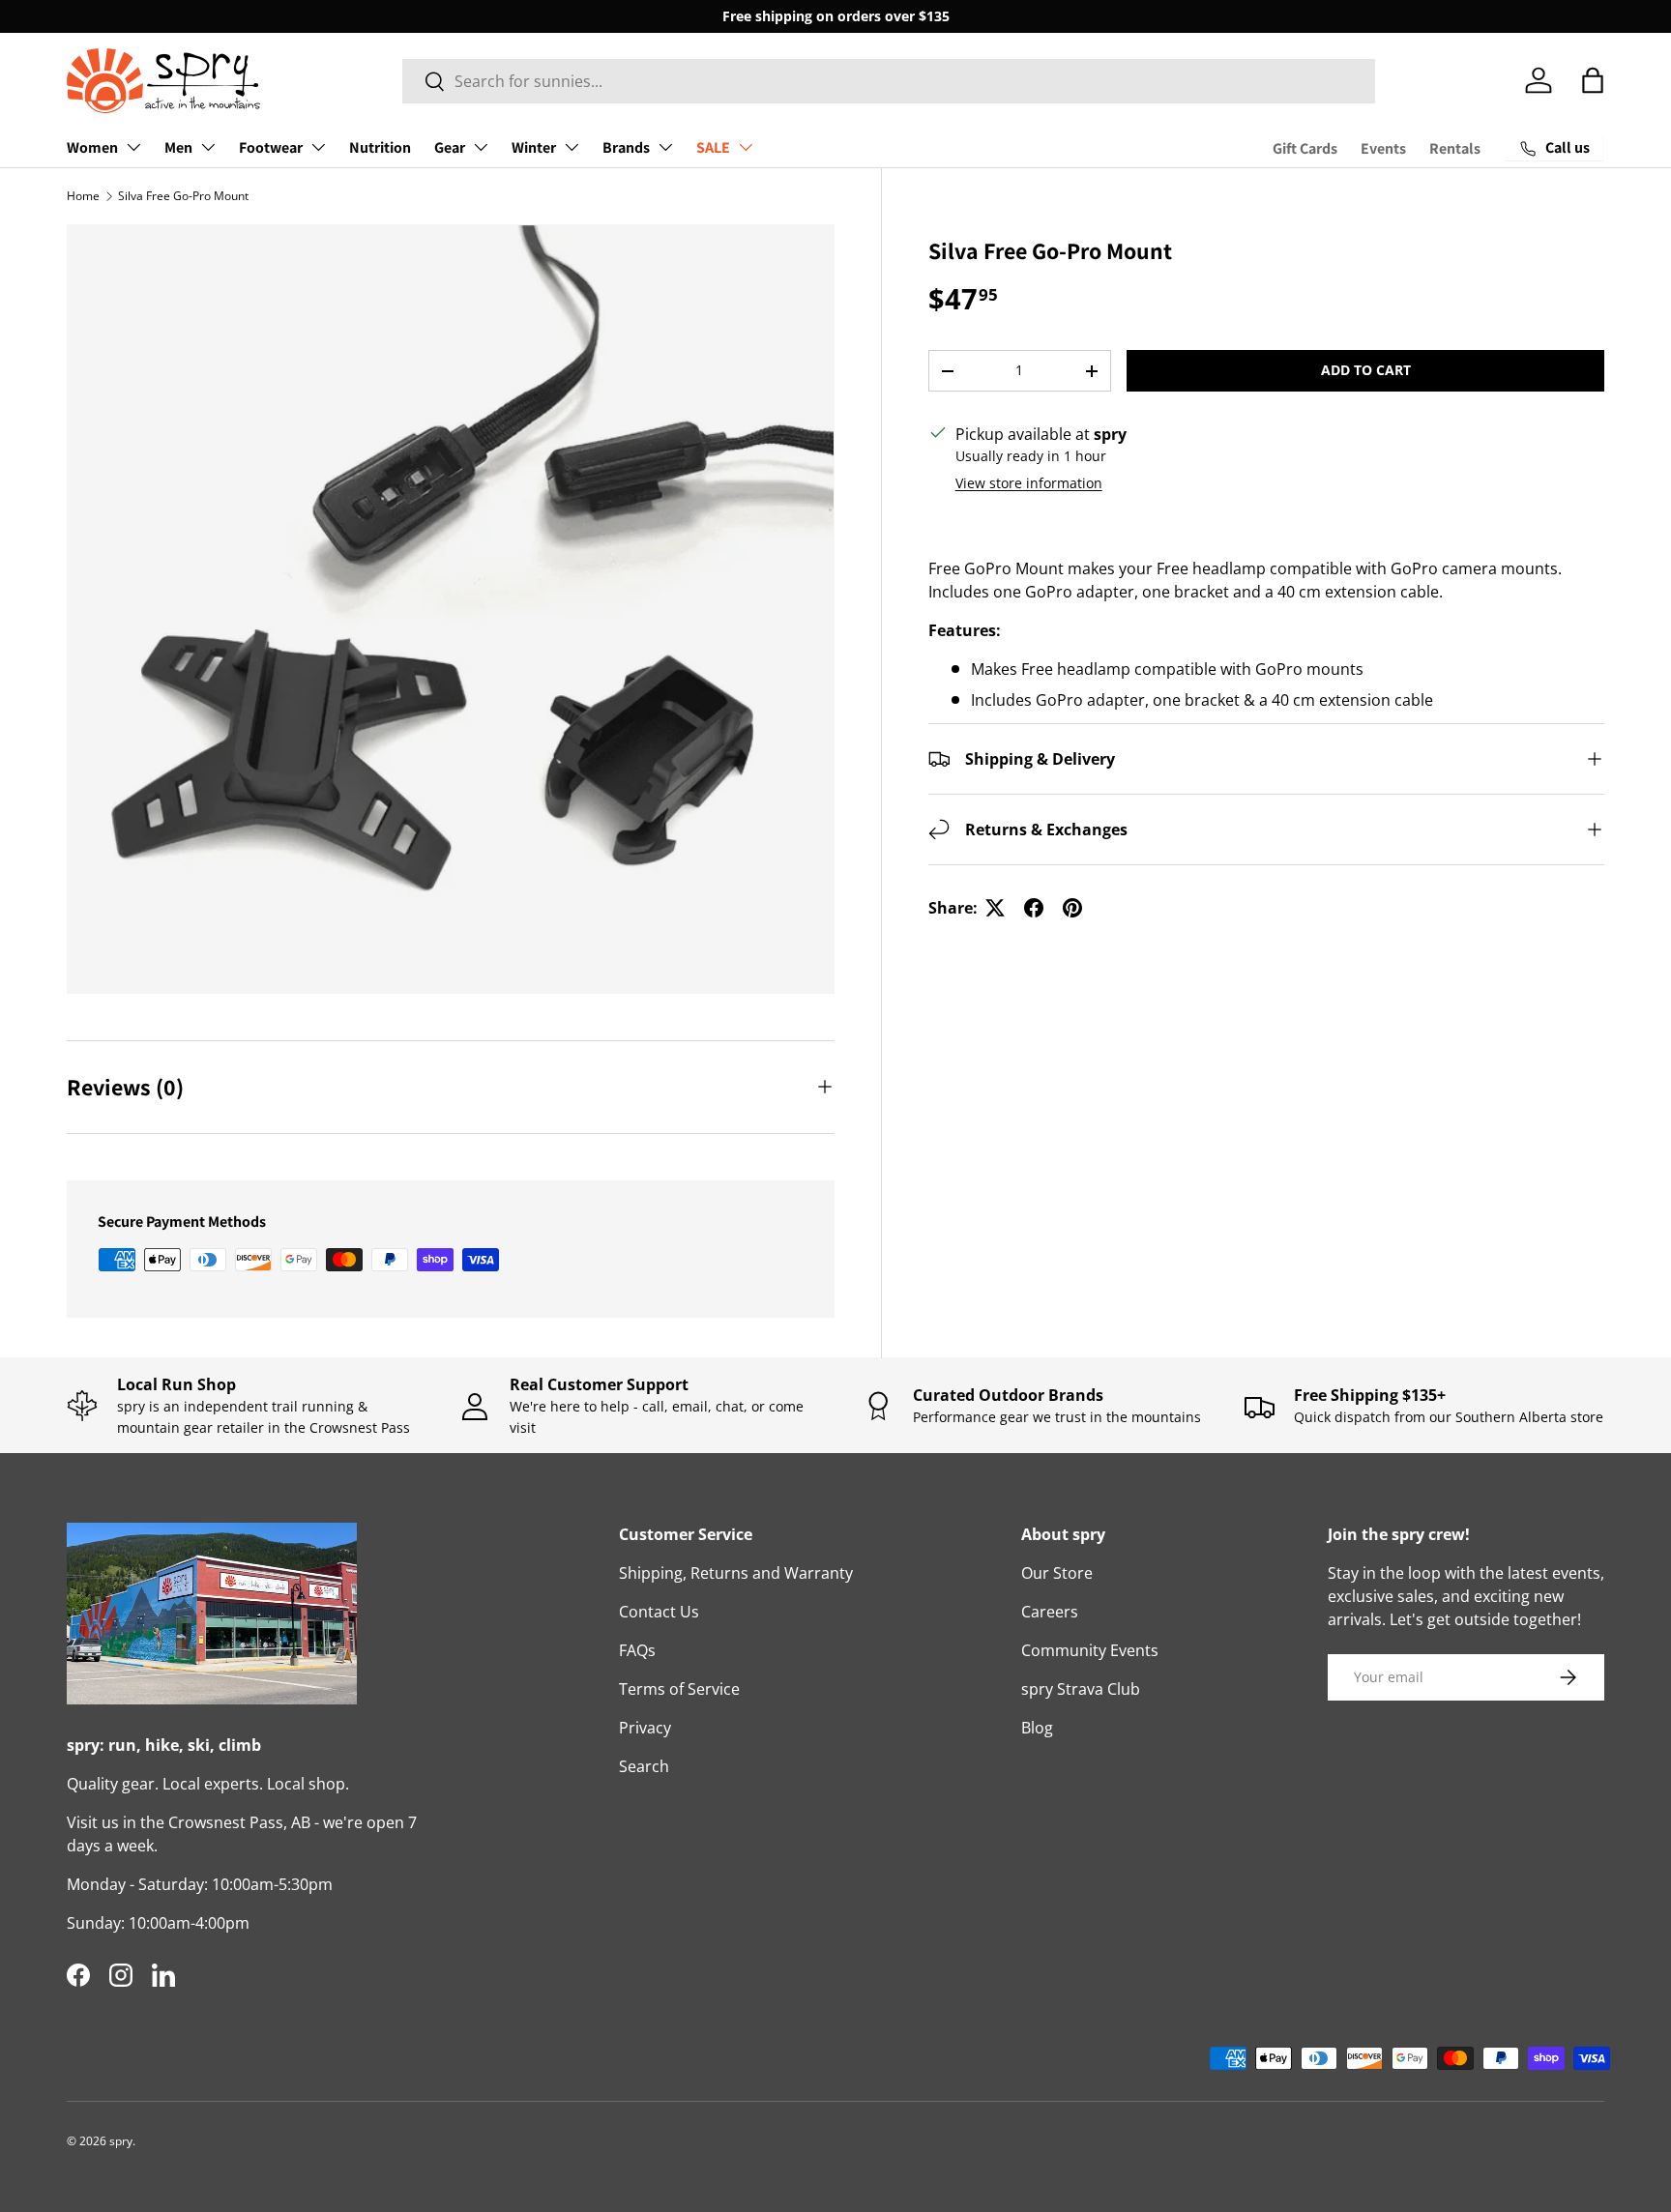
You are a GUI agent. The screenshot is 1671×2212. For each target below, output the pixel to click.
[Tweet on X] (995, 908)
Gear (450, 147)
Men (178, 147)
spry (121, 2141)
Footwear (271, 147)
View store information (1029, 483)
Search (644, 1766)
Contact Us (659, 1612)
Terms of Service (679, 1689)
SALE (713, 147)
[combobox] (889, 81)
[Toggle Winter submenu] (572, 147)
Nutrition (380, 147)
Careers (1050, 1612)
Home (83, 196)
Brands (626, 147)
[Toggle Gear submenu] (481, 147)
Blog (1037, 1728)
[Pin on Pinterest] (1072, 908)
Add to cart (1366, 370)
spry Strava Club (1081, 1689)
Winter (534, 147)
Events (1383, 148)
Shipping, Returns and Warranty (736, 1573)
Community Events (1090, 1650)
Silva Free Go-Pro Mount (183, 196)
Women (92, 147)
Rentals (1455, 148)
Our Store (1057, 1573)
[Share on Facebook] (1034, 908)
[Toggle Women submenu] (133, 147)
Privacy (645, 1728)
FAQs (637, 1650)
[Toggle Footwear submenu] (318, 147)
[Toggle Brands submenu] (665, 147)
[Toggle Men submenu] (208, 147)
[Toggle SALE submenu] (746, 147)
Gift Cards (1305, 148)
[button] (1593, 80)
